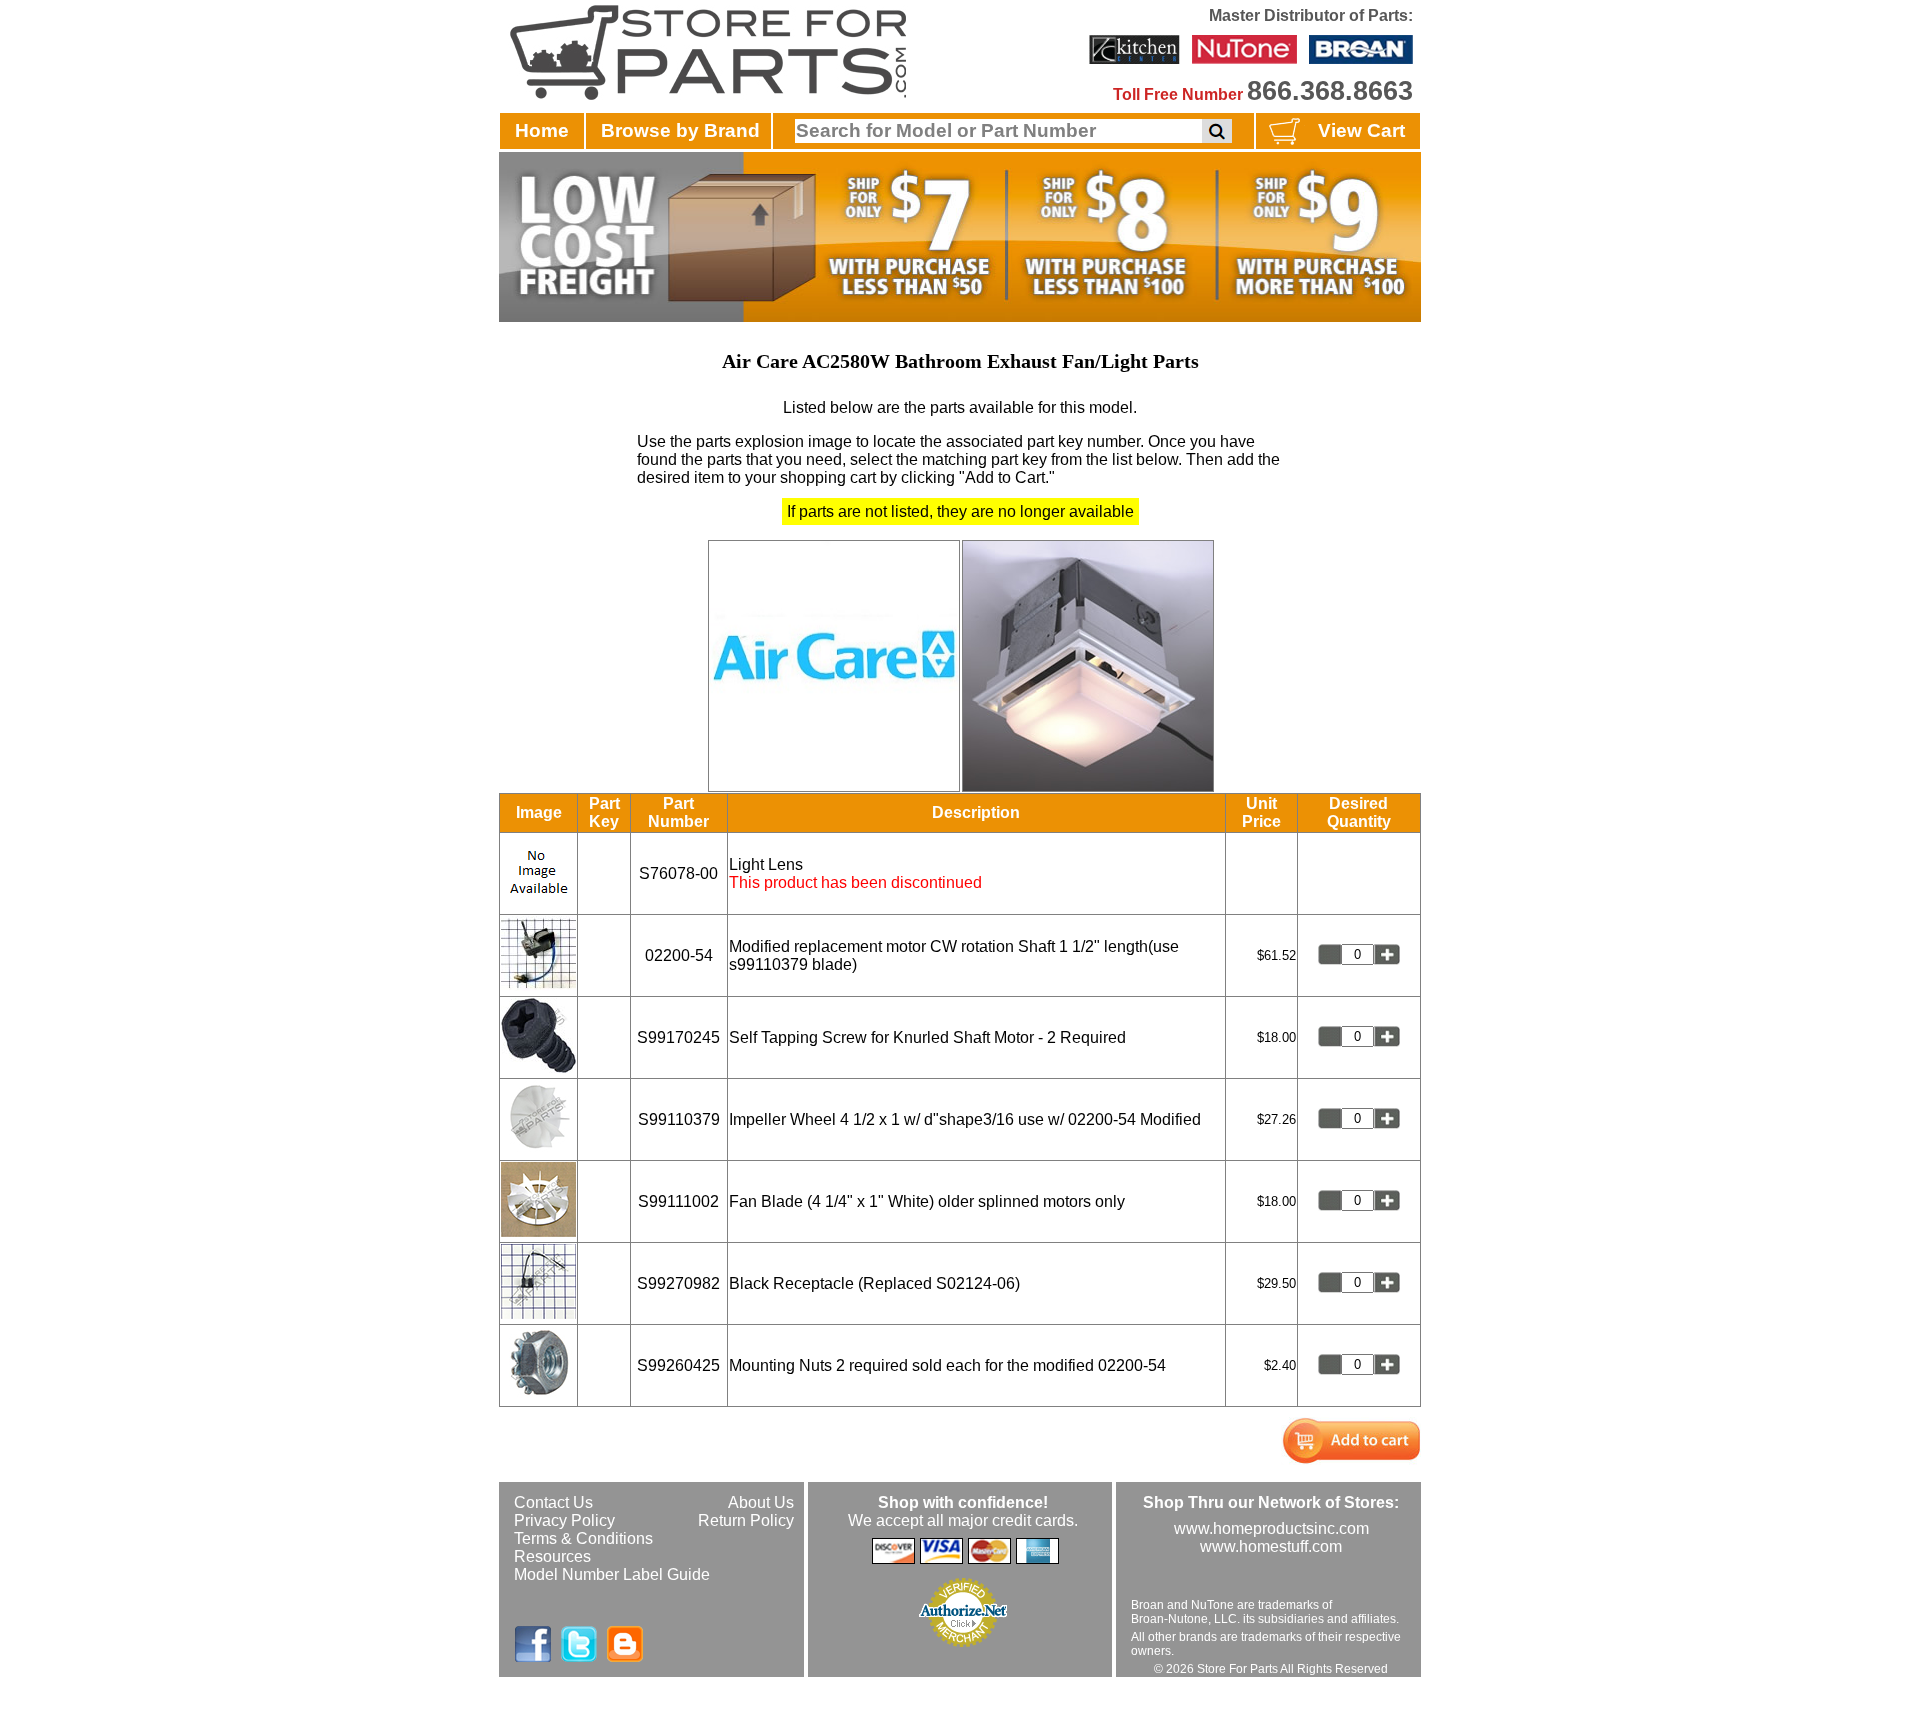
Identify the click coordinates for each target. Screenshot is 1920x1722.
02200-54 (679, 955)
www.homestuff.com (1271, 1546)
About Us (761, 1502)
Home (542, 130)
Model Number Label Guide (612, 1574)
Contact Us (553, 1502)
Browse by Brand (680, 130)
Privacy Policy (564, 1520)
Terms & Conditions (583, 1538)
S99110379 (679, 1119)
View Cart (1361, 130)
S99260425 (678, 1365)
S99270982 (678, 1283)
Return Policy (746, 1520)
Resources (552, 1556)
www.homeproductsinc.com (1271, 1528)
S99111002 (678, 1201)
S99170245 (678, 1037)
